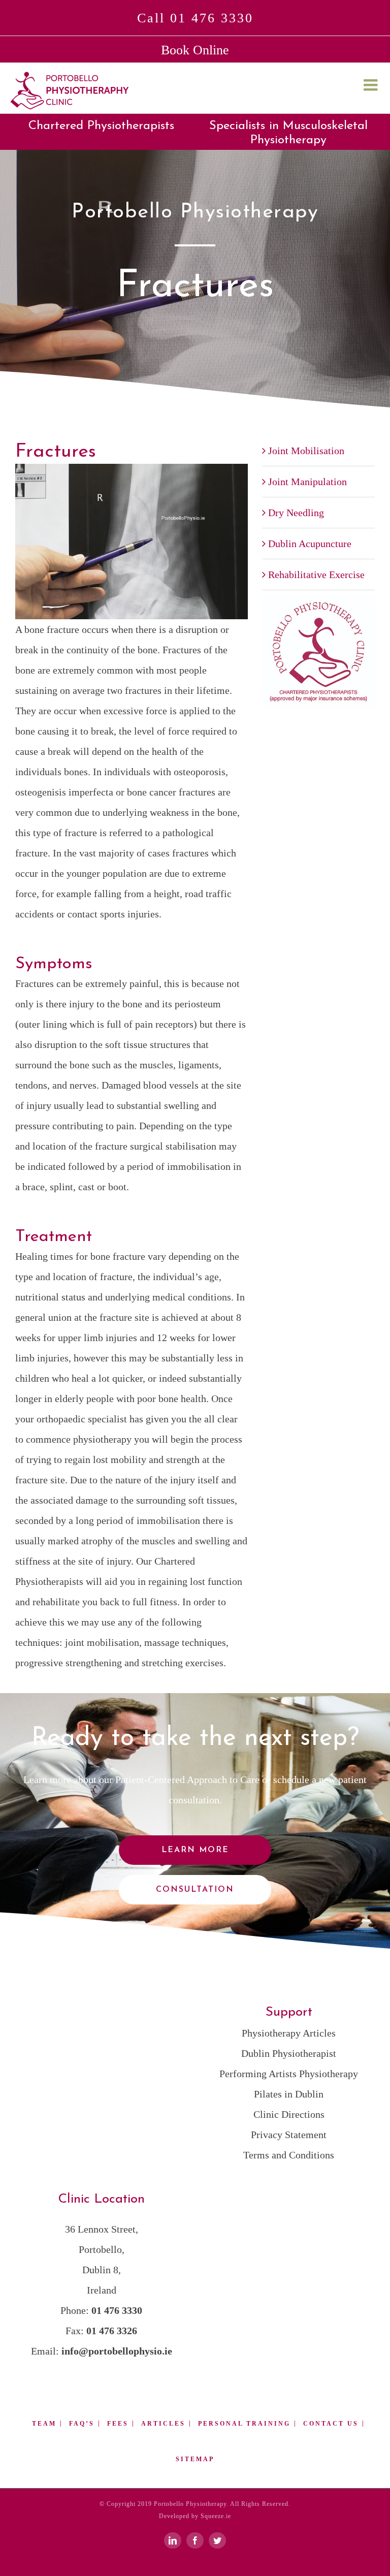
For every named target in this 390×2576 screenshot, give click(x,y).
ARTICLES (163, 2424)
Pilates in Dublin (289, 2094)
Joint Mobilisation (306, 451)
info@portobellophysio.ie (117, 2351)
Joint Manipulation (307, 482)
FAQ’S (82, 2424)
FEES (118, 2424)
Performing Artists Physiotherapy (289, 2074)
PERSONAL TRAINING (244, 2424)
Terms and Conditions (289, 2155)
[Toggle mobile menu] (372, 85)
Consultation (195, 1890)
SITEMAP (195, 2459)
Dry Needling (296, 513)
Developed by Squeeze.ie (195, 2516)
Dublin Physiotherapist (289, 2053)
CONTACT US (331, 2424)
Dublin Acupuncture (310, 544)
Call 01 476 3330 (195, 18)
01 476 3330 (117, 2310)
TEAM (44, 2424)
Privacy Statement (289, 2135)
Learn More (195, 1850)
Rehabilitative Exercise (316, 575)
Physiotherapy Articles (289, 2033)
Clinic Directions (289, 2114)
